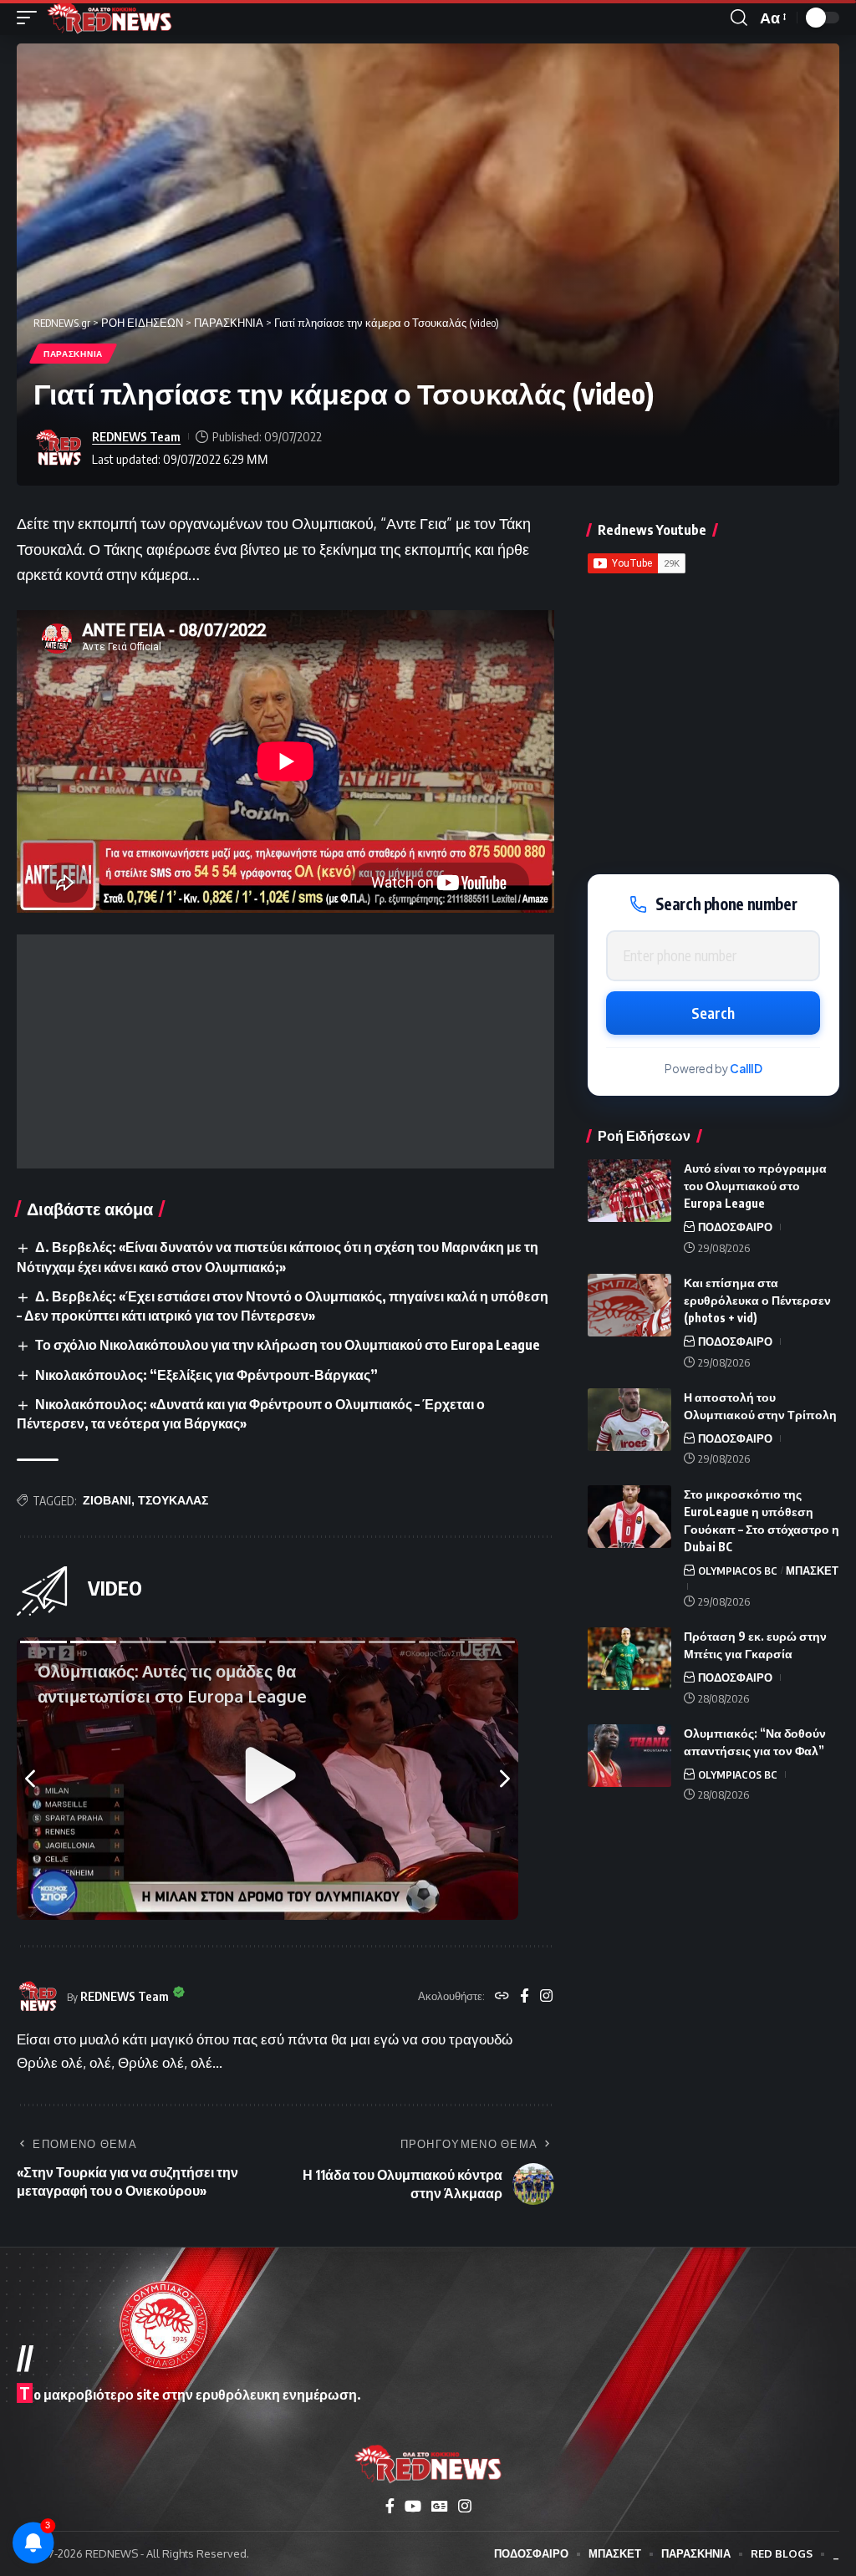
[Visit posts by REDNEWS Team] (59, 448)
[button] (31, 18)
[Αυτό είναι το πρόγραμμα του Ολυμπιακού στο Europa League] (629, 1191)
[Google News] (440, 2506)
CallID (746, 1069)
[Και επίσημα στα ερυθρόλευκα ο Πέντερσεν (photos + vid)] (629, 1305)
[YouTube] (413, 2506)
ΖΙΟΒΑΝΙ (107, 1500)
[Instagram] (546, 1997)
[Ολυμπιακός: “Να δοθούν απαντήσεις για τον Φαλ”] (629, 1756)
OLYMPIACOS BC (738, 1571)
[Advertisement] (285, 1051)
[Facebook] (525, 1997)
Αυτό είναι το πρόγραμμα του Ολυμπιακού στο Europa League (755, 1186)
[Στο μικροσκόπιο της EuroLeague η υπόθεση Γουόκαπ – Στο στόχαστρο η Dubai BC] (629, 1517)
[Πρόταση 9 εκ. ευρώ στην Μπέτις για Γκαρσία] (629, 1659)
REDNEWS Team (136, 436)
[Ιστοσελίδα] (502, 1997)
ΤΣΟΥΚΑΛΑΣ (173, 1500)
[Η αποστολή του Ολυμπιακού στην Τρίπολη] (629, 1420)
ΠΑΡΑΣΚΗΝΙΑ (73, 354)
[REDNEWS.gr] (110, 18)
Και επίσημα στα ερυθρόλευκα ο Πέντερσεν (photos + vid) (757, 1300)
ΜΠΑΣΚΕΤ (812, 1571)
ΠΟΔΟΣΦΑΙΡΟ (735, 1227)
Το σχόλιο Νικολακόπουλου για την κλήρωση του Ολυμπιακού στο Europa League (288, 1345)
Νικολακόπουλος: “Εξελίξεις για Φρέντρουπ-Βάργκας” (206, 1375)
